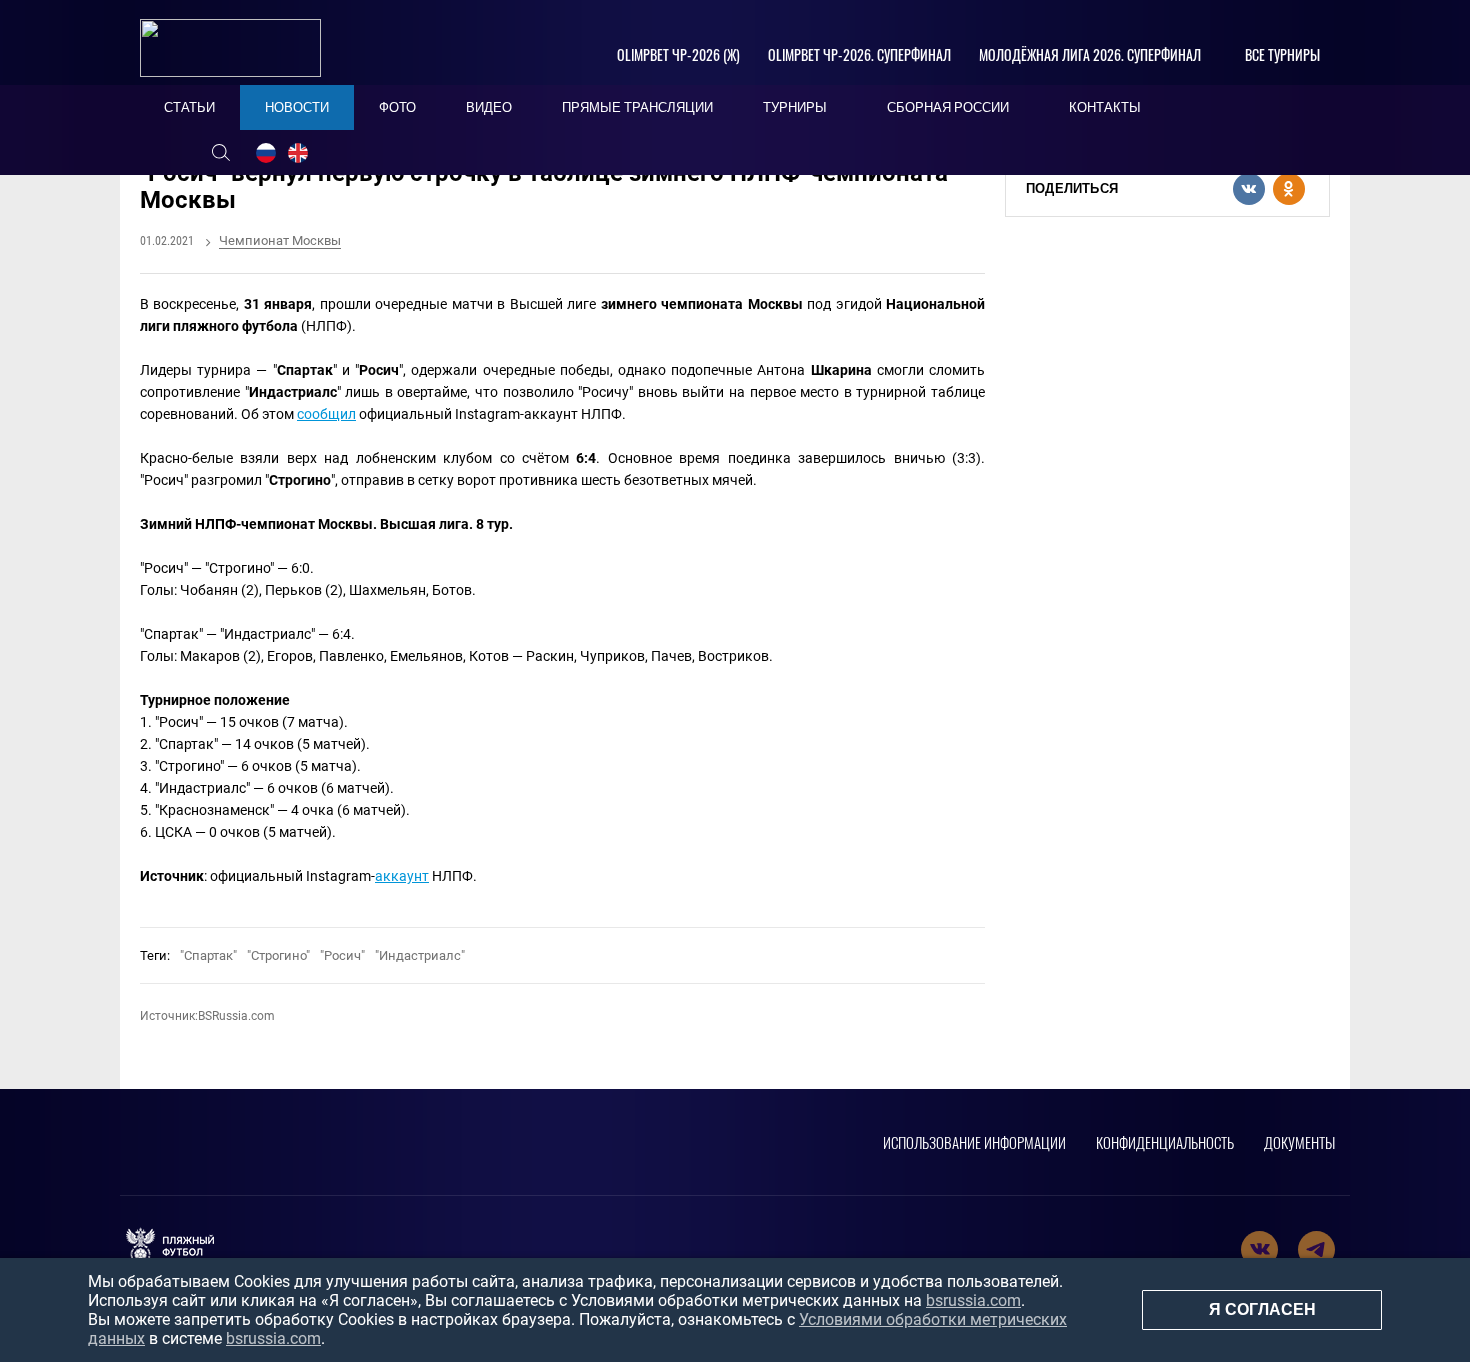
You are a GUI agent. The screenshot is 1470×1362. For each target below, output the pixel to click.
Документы (1299, 1142)
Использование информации (974, 1142)
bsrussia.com (973, 1300)
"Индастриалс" (420, 955)
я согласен (1262, 1309)
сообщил (326, 414)
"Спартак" (208, 955)
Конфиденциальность (1165, 1142)
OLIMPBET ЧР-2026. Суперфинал (859, 54)
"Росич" (342, 955)
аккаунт (402, 876)
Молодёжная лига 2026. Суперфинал (1090, 54)
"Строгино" (278, 955)
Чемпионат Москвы (280, 241)
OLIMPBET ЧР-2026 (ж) (678, 54)
